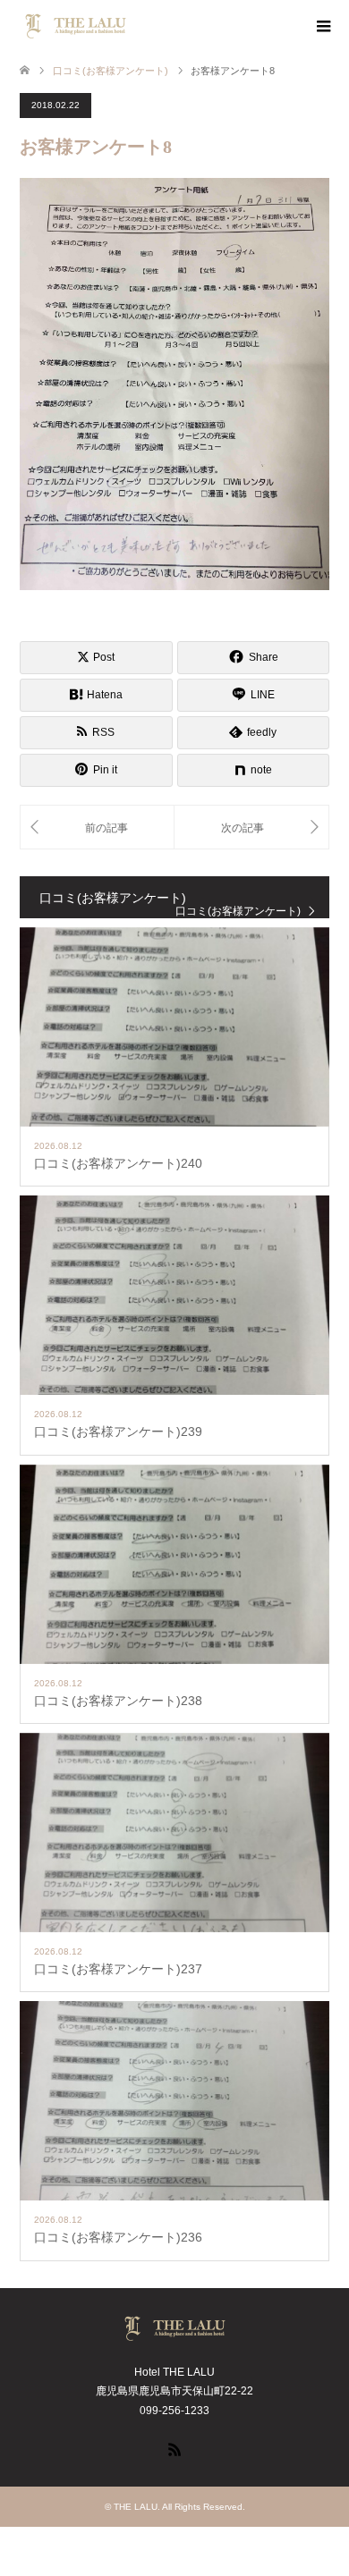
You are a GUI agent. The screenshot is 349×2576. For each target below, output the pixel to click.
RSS (174, 2448)
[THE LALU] (132, 26)
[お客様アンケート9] (251, 828)
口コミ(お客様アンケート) (238, 911)
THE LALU (136, 2507)
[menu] (322, 27)
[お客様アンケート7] (97, 828)
